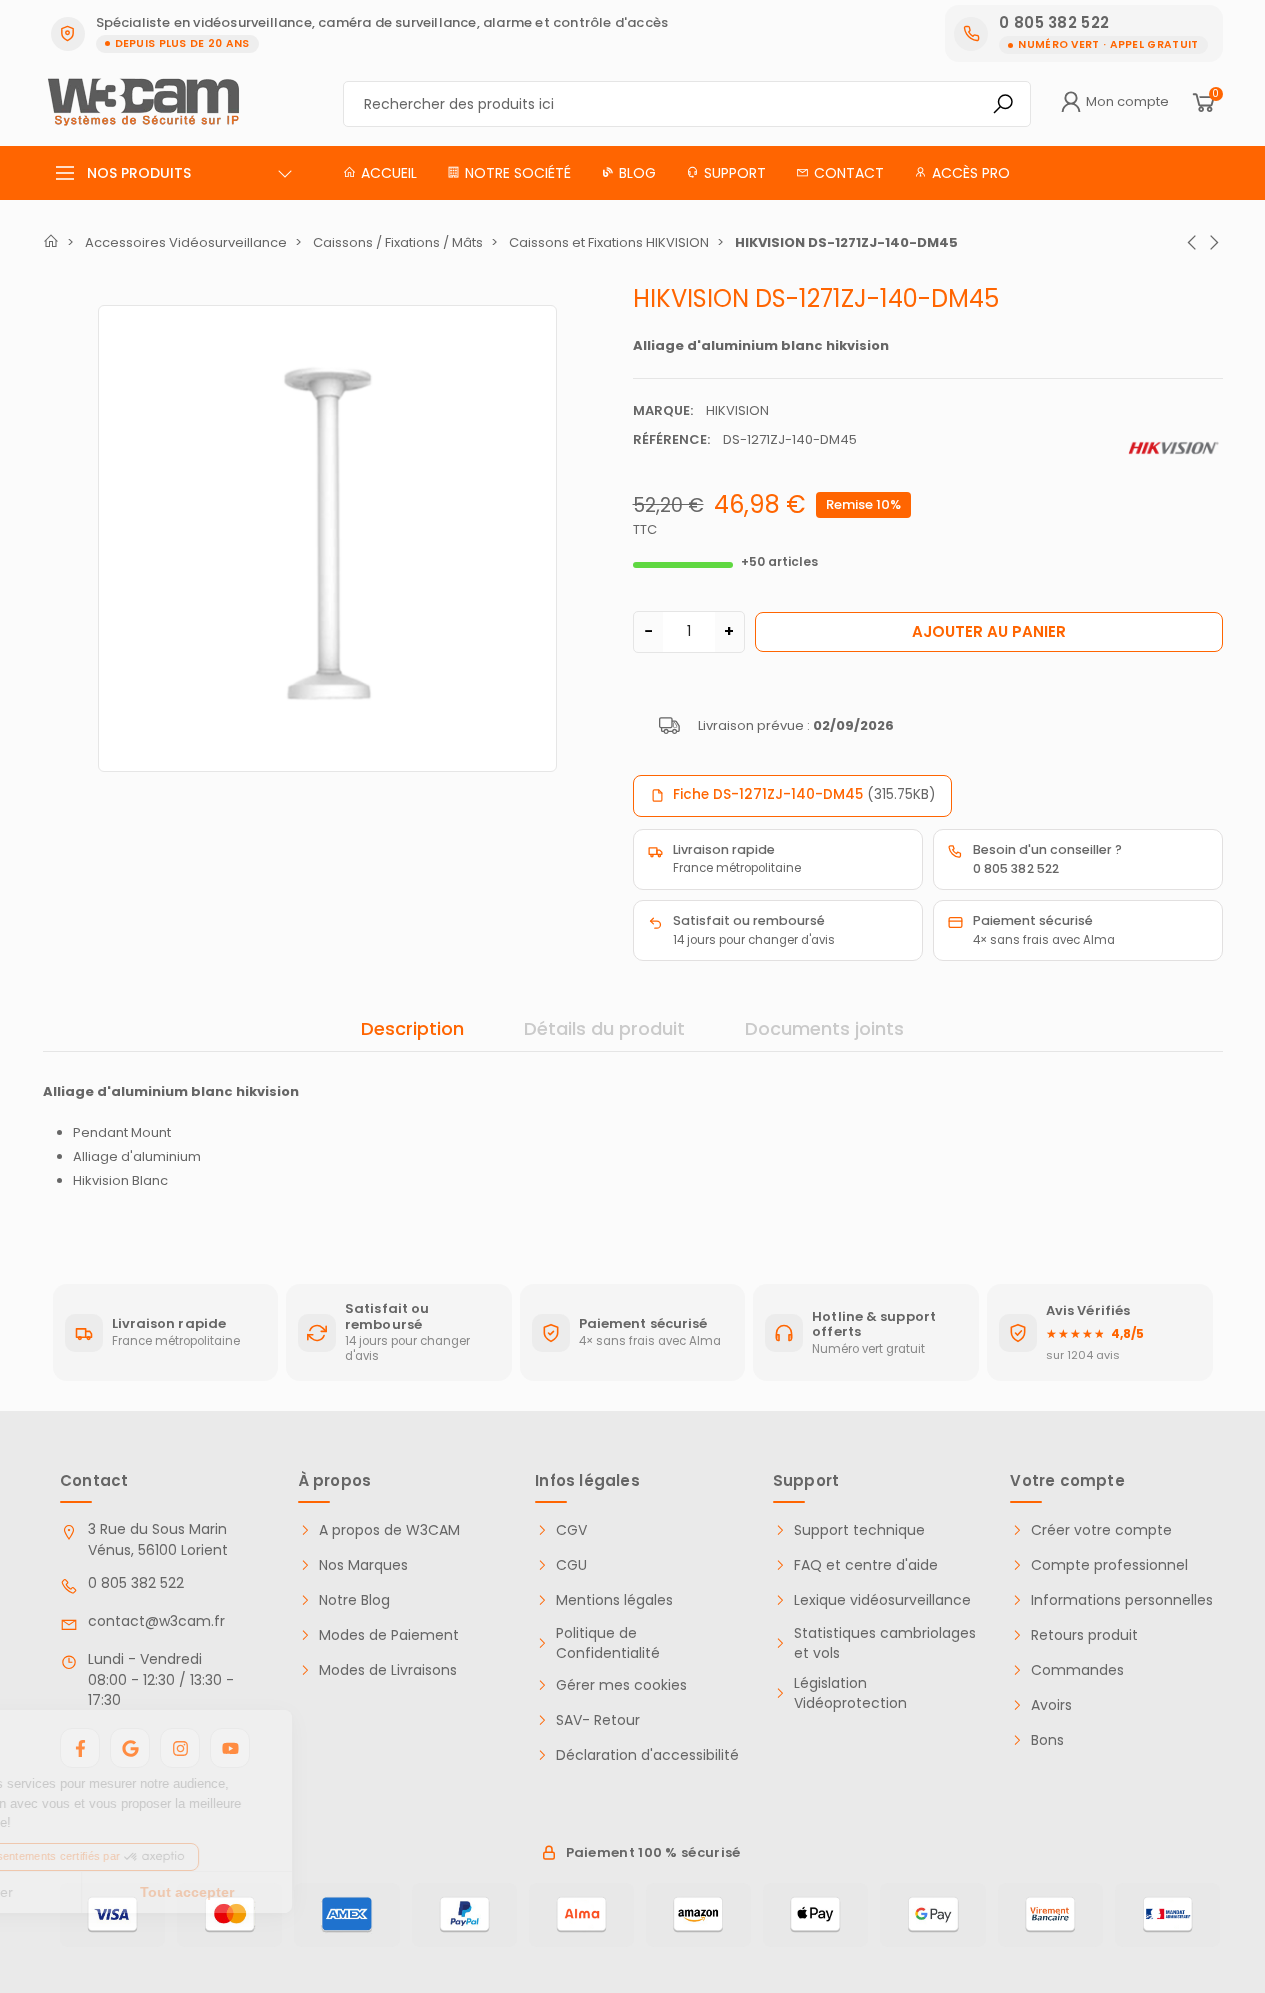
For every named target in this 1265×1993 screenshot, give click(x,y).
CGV (571, 1530)
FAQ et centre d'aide (866, 1565)
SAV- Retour (598, 1720)
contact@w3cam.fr (156, 1621)
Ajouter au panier (989, 631)
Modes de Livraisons (388, 1670)
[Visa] (112, 1915)
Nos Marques (363, 1565)
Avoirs (1051, 1705)
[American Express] (346, 1915)
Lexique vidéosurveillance (882, 1600)
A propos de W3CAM (389, 1530)
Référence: (671, 439)
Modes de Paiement (389, 1635)
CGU (571, 1565)
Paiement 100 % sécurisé (653, 1852)
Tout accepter (335, 1892)
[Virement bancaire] (1050, 1915)
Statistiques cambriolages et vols (885, 1643)
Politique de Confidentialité (608, 1643)
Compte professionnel (1109, 1565)
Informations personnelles (1122, 1600)
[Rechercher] (1003, 104)
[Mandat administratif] (1167, 1915)
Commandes (1077, 1670)
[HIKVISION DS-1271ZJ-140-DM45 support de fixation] (327, 534)
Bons (1047, 1740)
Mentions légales (614, 1600)
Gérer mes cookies (621, 1685)
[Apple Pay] (815, 1915)
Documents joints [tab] (824, 1028)
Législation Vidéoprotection (850, 1693)
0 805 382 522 (136, 1583)
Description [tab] (412, 1028)
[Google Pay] (932, 1915)
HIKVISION (737, 410)
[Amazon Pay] (698, 1915)
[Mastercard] (229, 1915)
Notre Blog (354, 1600)
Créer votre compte (1101, 1530)
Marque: (663, 410)
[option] (327, 538)
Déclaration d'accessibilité (647, 1755)
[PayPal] (464, 1915)
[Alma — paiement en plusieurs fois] (581, 1915)
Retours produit (1084, 1635)
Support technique (859, 1530)
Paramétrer (125, 1892)
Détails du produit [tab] (604, 1028)
